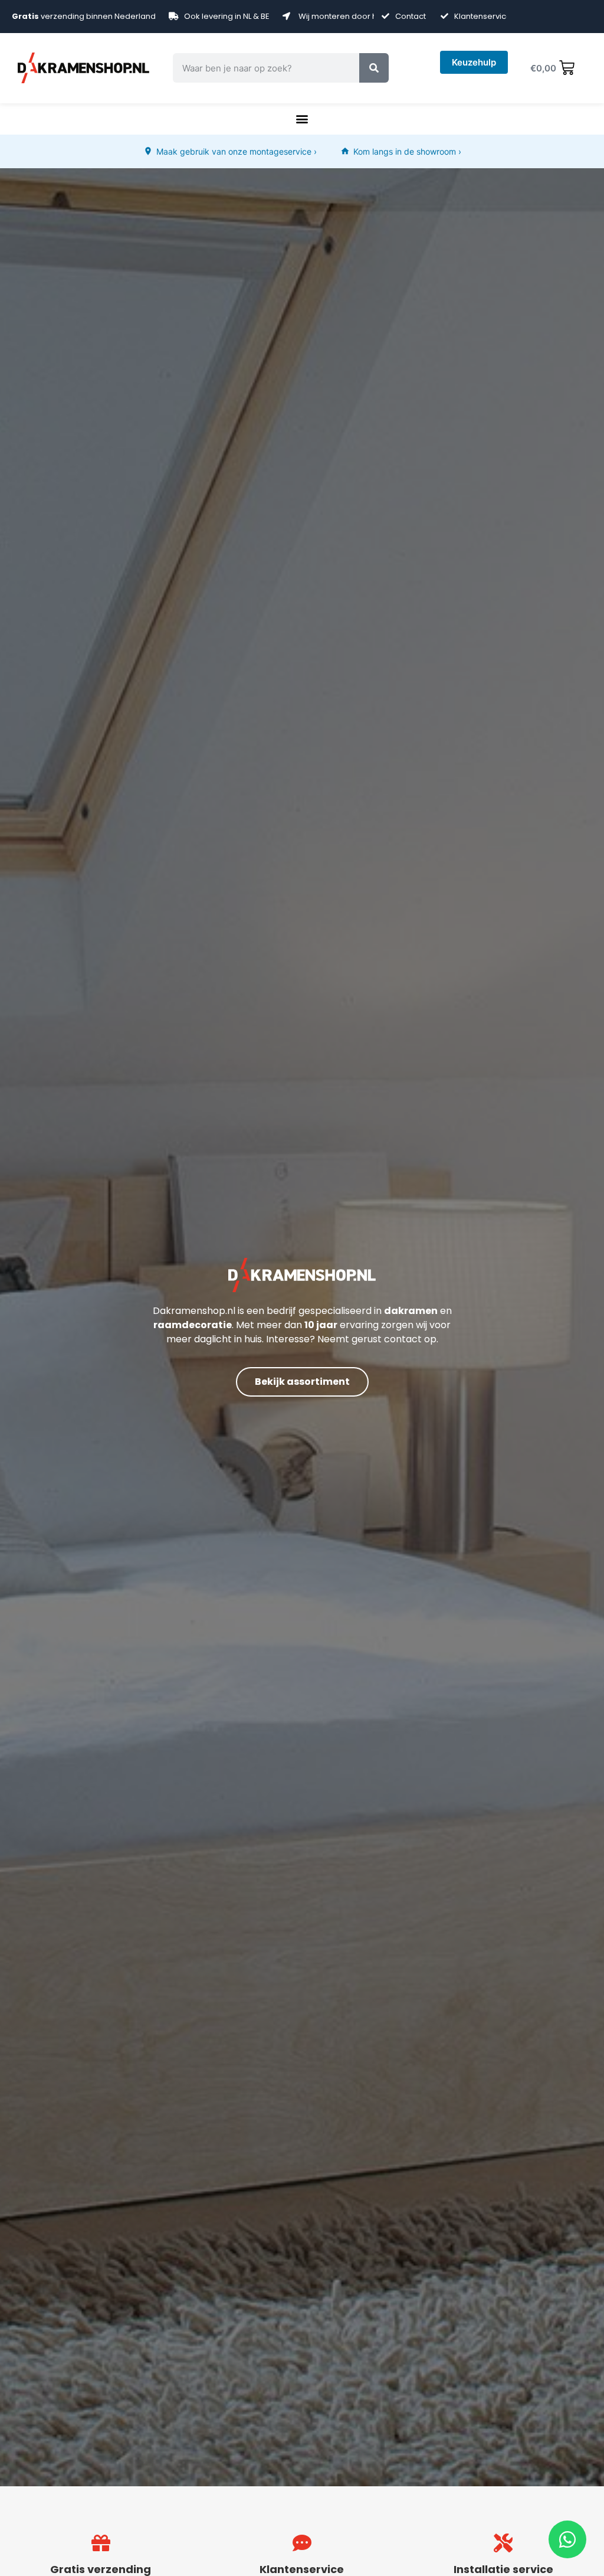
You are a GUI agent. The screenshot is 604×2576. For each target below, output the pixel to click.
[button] (302, 119)
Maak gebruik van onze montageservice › (237, 151)
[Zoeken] (374, 68)
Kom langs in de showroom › (407, 151)
